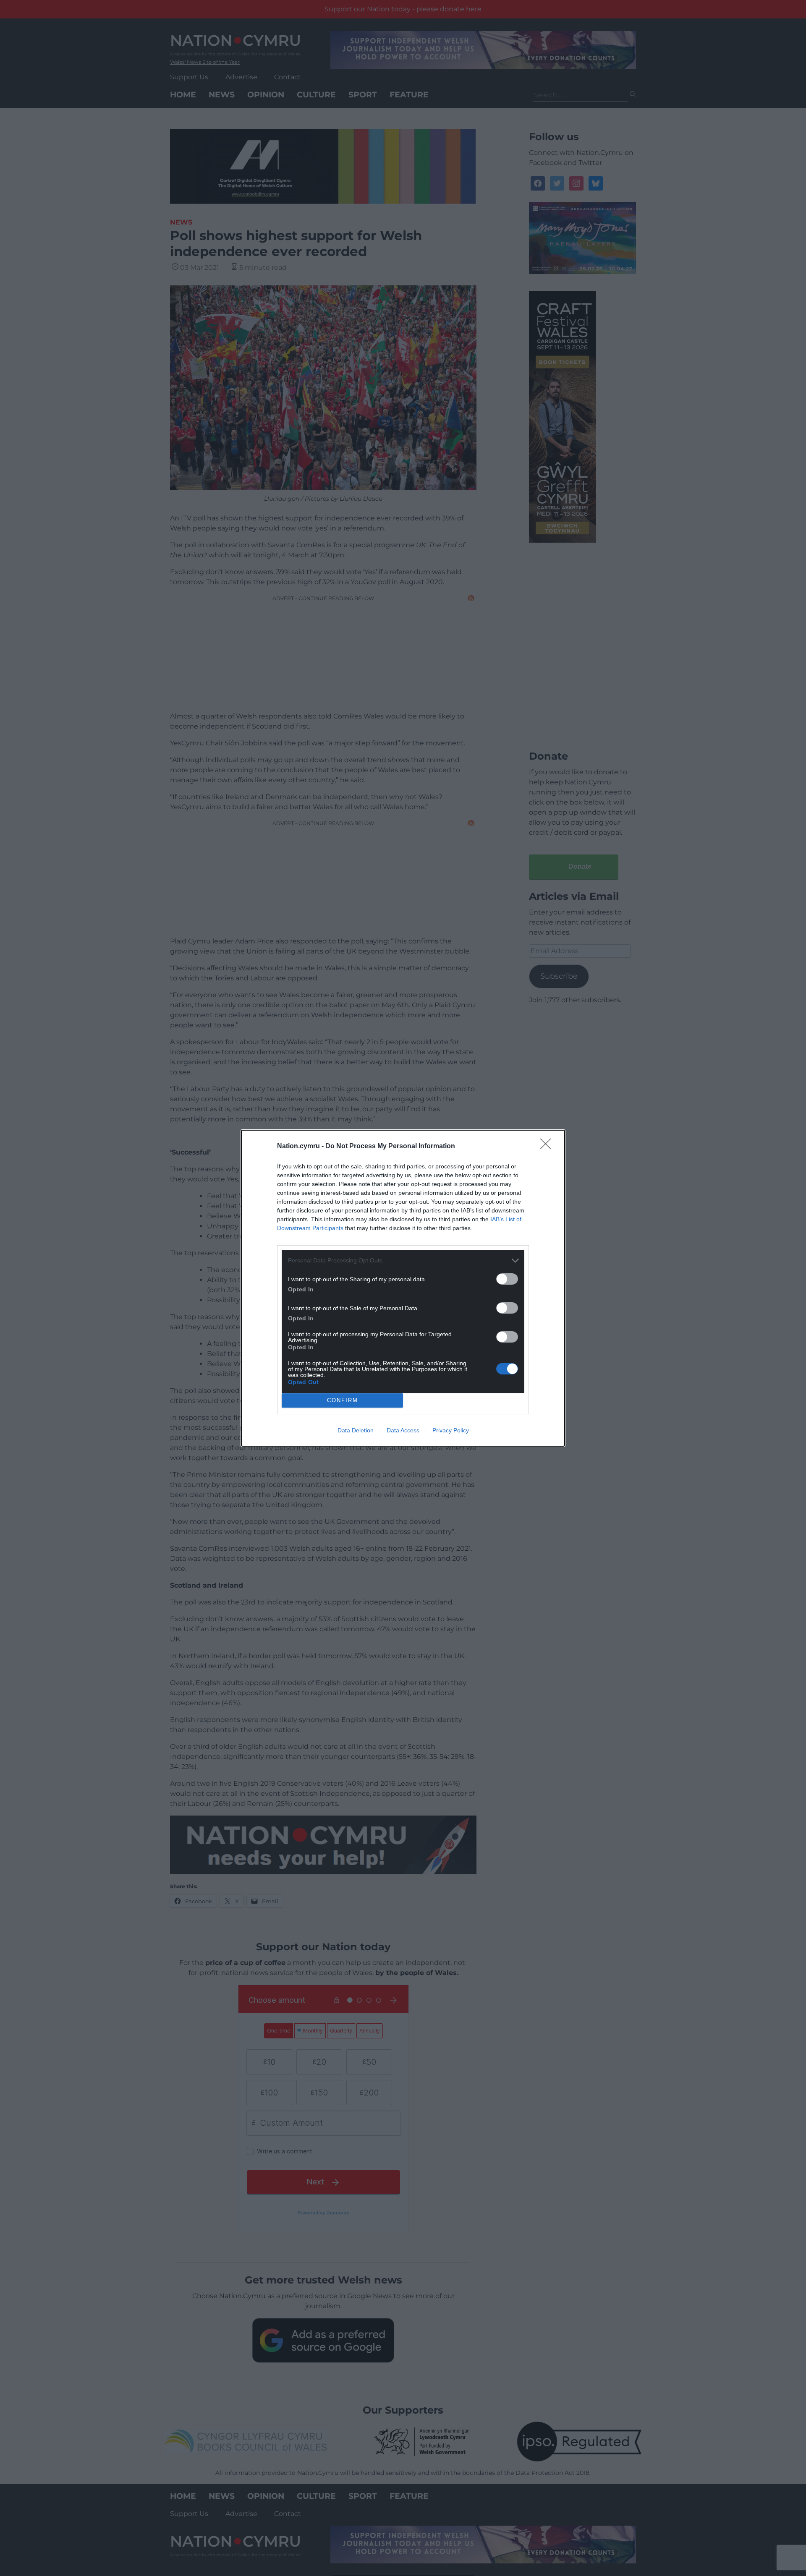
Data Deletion (356, 1430)
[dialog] (403, 1288)
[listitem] (403, 1261)
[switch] (507, 1279)
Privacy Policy (451, 1430)
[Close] (548, 1147)
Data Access (403, 1430)
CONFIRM (343, 1400)
